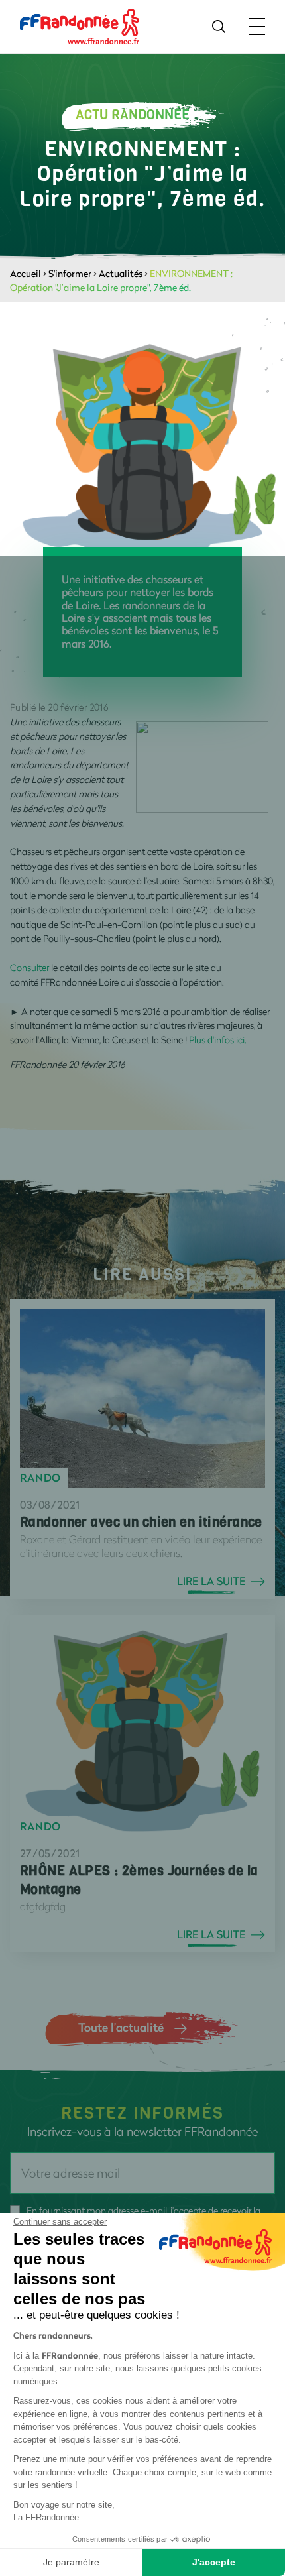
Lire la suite (211, 1581)
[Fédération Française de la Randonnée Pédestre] (80, 26)
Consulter (29, 967)
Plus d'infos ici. (218, 1040)
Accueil (26, 273)
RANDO (40, 1478)
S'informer (70, 273)
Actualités (121, 273)
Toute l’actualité (121, 2027)
